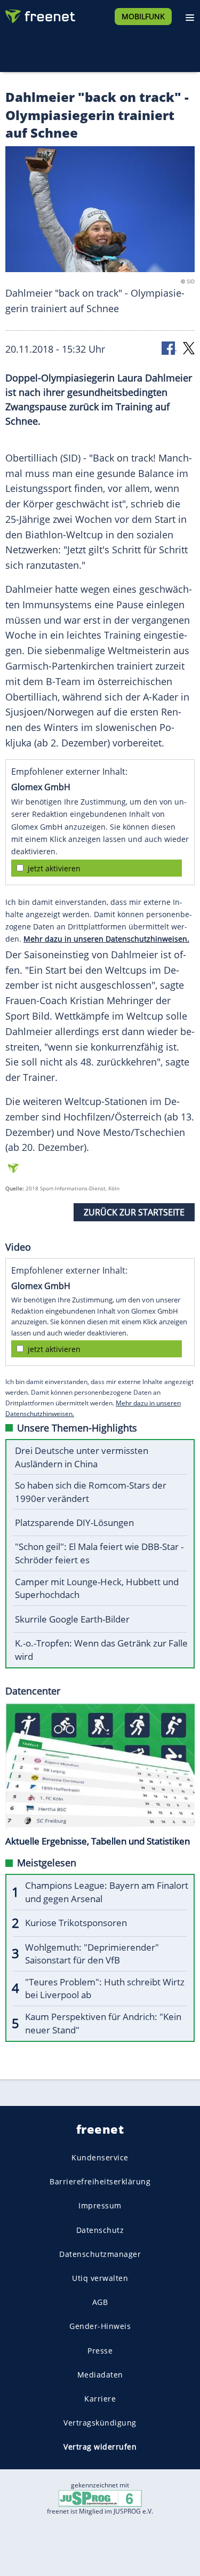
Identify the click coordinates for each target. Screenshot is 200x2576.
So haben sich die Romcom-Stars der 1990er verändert (91, 1492)
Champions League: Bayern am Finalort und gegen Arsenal (107, 1892)
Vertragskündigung (100, 2423)
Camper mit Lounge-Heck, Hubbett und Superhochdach (97, 1588)
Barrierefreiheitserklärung (100, 2182)
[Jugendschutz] (100, 2498)
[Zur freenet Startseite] (39, 14)
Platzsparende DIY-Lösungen (74, 1522)
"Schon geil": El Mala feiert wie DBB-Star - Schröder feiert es (99, 1553)
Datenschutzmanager (100, 2254)
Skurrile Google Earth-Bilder (72, 1619)
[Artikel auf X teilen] (189, 348)
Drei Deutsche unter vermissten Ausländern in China (82, 1457)
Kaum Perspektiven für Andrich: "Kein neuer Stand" (103, 2023)
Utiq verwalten (100, 2278)
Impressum (100, 2206)
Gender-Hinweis (100, 2327)
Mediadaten (100, 2375)
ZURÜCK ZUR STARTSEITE (134, 1212)
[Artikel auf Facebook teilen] (169, 348)
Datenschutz (100, 2230)
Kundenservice (100, 2157)
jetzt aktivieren (54, 868)
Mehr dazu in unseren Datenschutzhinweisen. (106, 939)
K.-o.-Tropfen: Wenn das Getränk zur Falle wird (101, 1650)
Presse (100, 2351)
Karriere (100, 2399)
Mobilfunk (143, 16)
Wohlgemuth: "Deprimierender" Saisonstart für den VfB (92, 1954)
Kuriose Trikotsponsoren (76, 1923)
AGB (100, 2303)
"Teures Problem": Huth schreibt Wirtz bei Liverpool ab (105, 1989)
